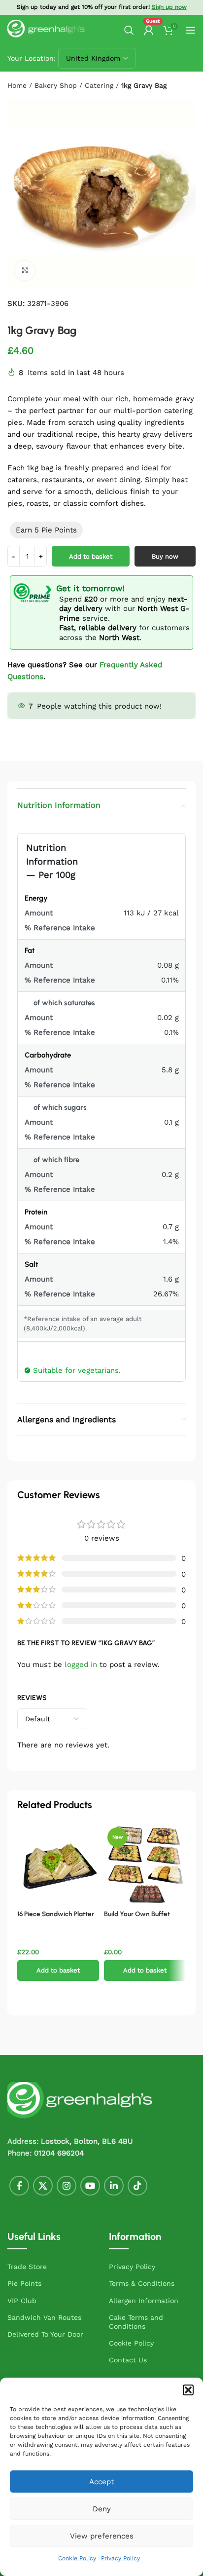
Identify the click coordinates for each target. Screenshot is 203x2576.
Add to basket (91, 556)
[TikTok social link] (137, 2186)
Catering (99, 85)
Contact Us (128, 2360)
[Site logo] (47, 30)
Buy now (165, 556)
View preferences (102, 2536)
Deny (102, 2509)
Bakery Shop (56, 85)
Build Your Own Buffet (137, 1914)
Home (17, 85)
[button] (188, 2390)
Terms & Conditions (142, 2283)
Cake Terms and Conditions (136, 2322)
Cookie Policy (77, 2558)
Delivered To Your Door (45, 2334)
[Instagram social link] (67, 2186)
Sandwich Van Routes (44, 2317)
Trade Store (27, 2267)
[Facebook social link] (19, 2186)
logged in (81, 1665)
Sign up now (169, 7)
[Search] (129, 30)
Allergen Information (144, 2301)
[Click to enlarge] (25, 270)
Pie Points (24, 2283)
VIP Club (22, 2301)
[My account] (149, 30)
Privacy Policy (120, 2558)
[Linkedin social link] (114, 2186)
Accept (101, 2482)
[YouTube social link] (90, 2186)
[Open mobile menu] (191, 30)
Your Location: (32, 58)
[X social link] (43, 2186)
